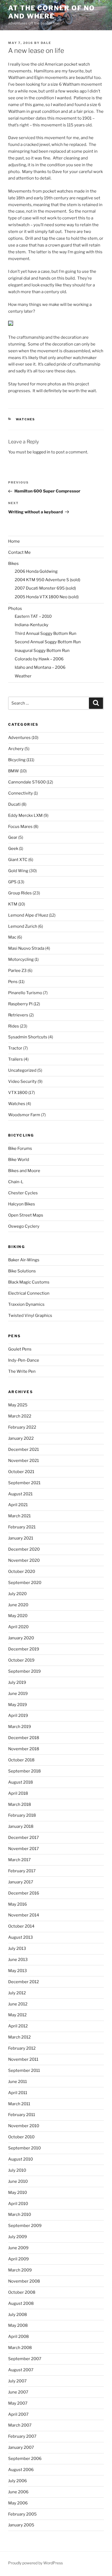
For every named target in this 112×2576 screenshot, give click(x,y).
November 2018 (24, 1749)
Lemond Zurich (23, 926)
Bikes (13, 564)
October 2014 (21, 1926)
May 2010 (18, 2193)
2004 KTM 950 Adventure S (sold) (47, 580)
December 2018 (24, 1738)
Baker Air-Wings (24, 1260)
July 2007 (17, 2381)
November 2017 (24, 1849)
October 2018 (21, 1760)
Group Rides (20, 893)
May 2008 (18, 2325)
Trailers (15, 1059)
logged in (41, 452)
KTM (13, 904)
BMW (14, 771)
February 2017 (22, 1871)
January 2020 (21, 1638)
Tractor (15, 1048)
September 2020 (25, 1583)
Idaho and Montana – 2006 (40, 667)
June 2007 (18, 2392)
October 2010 (21, 2137)
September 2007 (25, 2359)
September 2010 (24, 2148)
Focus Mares (20, 827)
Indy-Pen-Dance (24, 1360)
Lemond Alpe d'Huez (28, 915)
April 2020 (18, 1627)
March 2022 (20, 1416)
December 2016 (24, 1893)
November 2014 (24, 1915)
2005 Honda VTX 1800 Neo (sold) (47, 597)
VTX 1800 (18, 1093)
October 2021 (21, 1472)
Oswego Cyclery (24, 1226)
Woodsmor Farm (24, 1115)
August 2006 (21, 2470)
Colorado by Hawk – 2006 (39, 659)
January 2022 (21, 1438)
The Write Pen (22, 1371)
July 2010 (17, 2170)
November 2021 (24, 1461)
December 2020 (24, 1549)
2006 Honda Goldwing (36, 571)
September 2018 (24, 1771)
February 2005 (22, 2514)
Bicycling (17, 760)
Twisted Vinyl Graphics (30, 1316)
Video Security (22, 1081)
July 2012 (17, 1993)
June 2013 (18, 1960)
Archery (16, 749)
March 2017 (19, 1860)
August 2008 (21, 2303)
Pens (13, 982)
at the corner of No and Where (51, 12)
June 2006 (18, 2492)
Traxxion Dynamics (26, 1304)
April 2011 (18, 2093)
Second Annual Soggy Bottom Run (48, 642)
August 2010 (21, 2159)
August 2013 (21, 1937)
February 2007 (22, 2436)
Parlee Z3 (17, 971)
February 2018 (22, 1815)
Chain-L (16, 1182)
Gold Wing (18, 871)
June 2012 (18, 2004)
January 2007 (21, 2447)
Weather (23, 676)
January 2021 (21, 1538)
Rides (14, 1026)
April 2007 (18, 2414)
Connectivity (21, 793)
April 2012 (18, 2026)
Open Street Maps (26, 1215)
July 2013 (17, 1948)
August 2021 (20, 1494)
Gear (13, 837)
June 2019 (18, 1694)
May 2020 (18, 1616)
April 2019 (18, 1716)
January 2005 (21, 2525)
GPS (12, 882)
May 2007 (18, 2403)
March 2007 (20, 2425)
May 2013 (18, 1971)
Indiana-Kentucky (32, 625)
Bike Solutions (22, 1271)
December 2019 (24, 1649)
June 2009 (18, 2248)
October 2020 (22, 1572)
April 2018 (18, 1793)
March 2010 (20, 2215)
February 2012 (22, 2048)
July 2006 (18, 2481)
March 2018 (20, 1804)
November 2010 (24, 2126)
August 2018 (21, 1782)
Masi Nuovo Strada (26, 948)
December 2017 (24, 1838)
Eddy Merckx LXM (25, 815)
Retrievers (18, 1015)
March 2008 (20, 2348)
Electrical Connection (29, 1293)
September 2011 (24, 2071)
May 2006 (18, 2503)
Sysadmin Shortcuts (28, 1037)
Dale (46, 43)
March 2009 (20, 2270)
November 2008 (24, 2281)
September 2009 (25, 2226)
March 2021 (19, 1516)
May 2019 (18, 1705)
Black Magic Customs (29, 1282)
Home (14, 541)
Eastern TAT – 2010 (33, 616)
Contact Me (19, 552)
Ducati (14, 804)
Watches (26, 419)
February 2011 (22, 2115)
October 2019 (21, 1660)
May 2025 (18, 1405)
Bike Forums (20, 1148)
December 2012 (24, 1982)
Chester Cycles (23, 1193)
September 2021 (24, 1483)
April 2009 (18, 2259)
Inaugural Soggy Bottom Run (42, 651)
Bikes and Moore (24, 1171)
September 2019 (24, 1671)
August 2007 (21, 2370)
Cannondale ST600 (27, 782)
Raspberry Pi (20, 1004)
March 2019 (20, 1727)
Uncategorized (22, 1070)
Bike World (19, 1160)
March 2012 (19, 2037)
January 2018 (21, 1826)
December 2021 (24, 1449)
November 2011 (23, 2059)
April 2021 (18, 1505)
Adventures (19, 738)
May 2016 (18, 1904)
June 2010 (18, 2181)
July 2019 (17, 1682)
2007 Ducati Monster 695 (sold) (45, 588)
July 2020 (17, 1594)
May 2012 (17, 2015)
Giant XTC (18, 860)
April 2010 (18, 2204)
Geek (13, 849)
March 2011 (19, 2104)
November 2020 (24, 1560)
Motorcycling (21, 959)
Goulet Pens (20, 1349)
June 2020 (18, 1605)
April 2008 (18, 2337)
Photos (15, 609)
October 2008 (22, 2292)
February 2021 (22, 1527)
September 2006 (25, 2459)
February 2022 (22, 1427)
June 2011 (18, 2082)
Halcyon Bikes (22, 1204)
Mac (12, 937)
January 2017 (21, 1882)
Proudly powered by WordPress (35, 2563)
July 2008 (18, 2315)
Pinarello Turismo (25, 993)
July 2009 (18, 2237)
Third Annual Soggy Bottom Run (46, 633)
